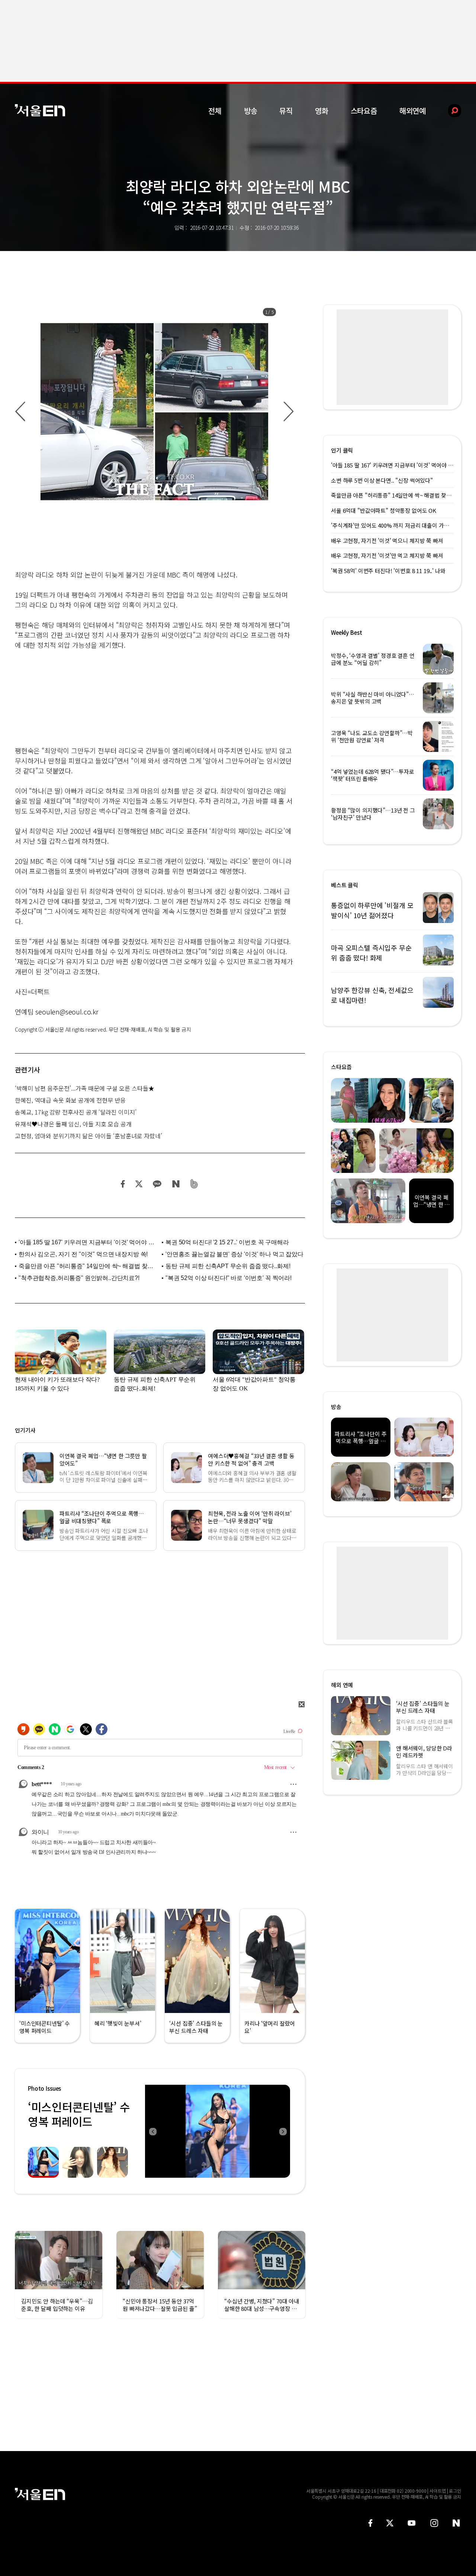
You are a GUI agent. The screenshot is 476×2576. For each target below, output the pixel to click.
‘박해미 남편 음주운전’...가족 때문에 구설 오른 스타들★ (85, 1088)
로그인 (455, 2491)
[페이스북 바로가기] (370, 2523)
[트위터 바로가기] (390, 2523)
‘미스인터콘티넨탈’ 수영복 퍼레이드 (79, 2114)
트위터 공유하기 (139, 1184)
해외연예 (413, 111)
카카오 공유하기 (157, 1184)
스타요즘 (364, 111)
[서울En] (40, 110)
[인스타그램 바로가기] (434, 2523)
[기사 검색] (449, 111)
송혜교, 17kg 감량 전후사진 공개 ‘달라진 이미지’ (76, 1112)
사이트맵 (438, 2491)
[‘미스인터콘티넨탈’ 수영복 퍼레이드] (218, 2131)
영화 (322, 111)
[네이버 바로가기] (456, 2523)
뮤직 (286, 111)
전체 (215, 111)
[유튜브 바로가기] (412, 2523)
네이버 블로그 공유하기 (176, 1184)
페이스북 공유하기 (123, 1184)
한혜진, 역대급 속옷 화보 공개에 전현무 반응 (70, 1100)
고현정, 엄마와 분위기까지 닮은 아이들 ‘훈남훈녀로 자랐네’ (89, 1136)
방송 (251, 111)
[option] (154, 412)
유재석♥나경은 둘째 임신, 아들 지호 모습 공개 (73, 1124)
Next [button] (283, 2131)
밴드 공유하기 (194, 1184)
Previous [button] (152, 2131)
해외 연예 (342, 1685)
